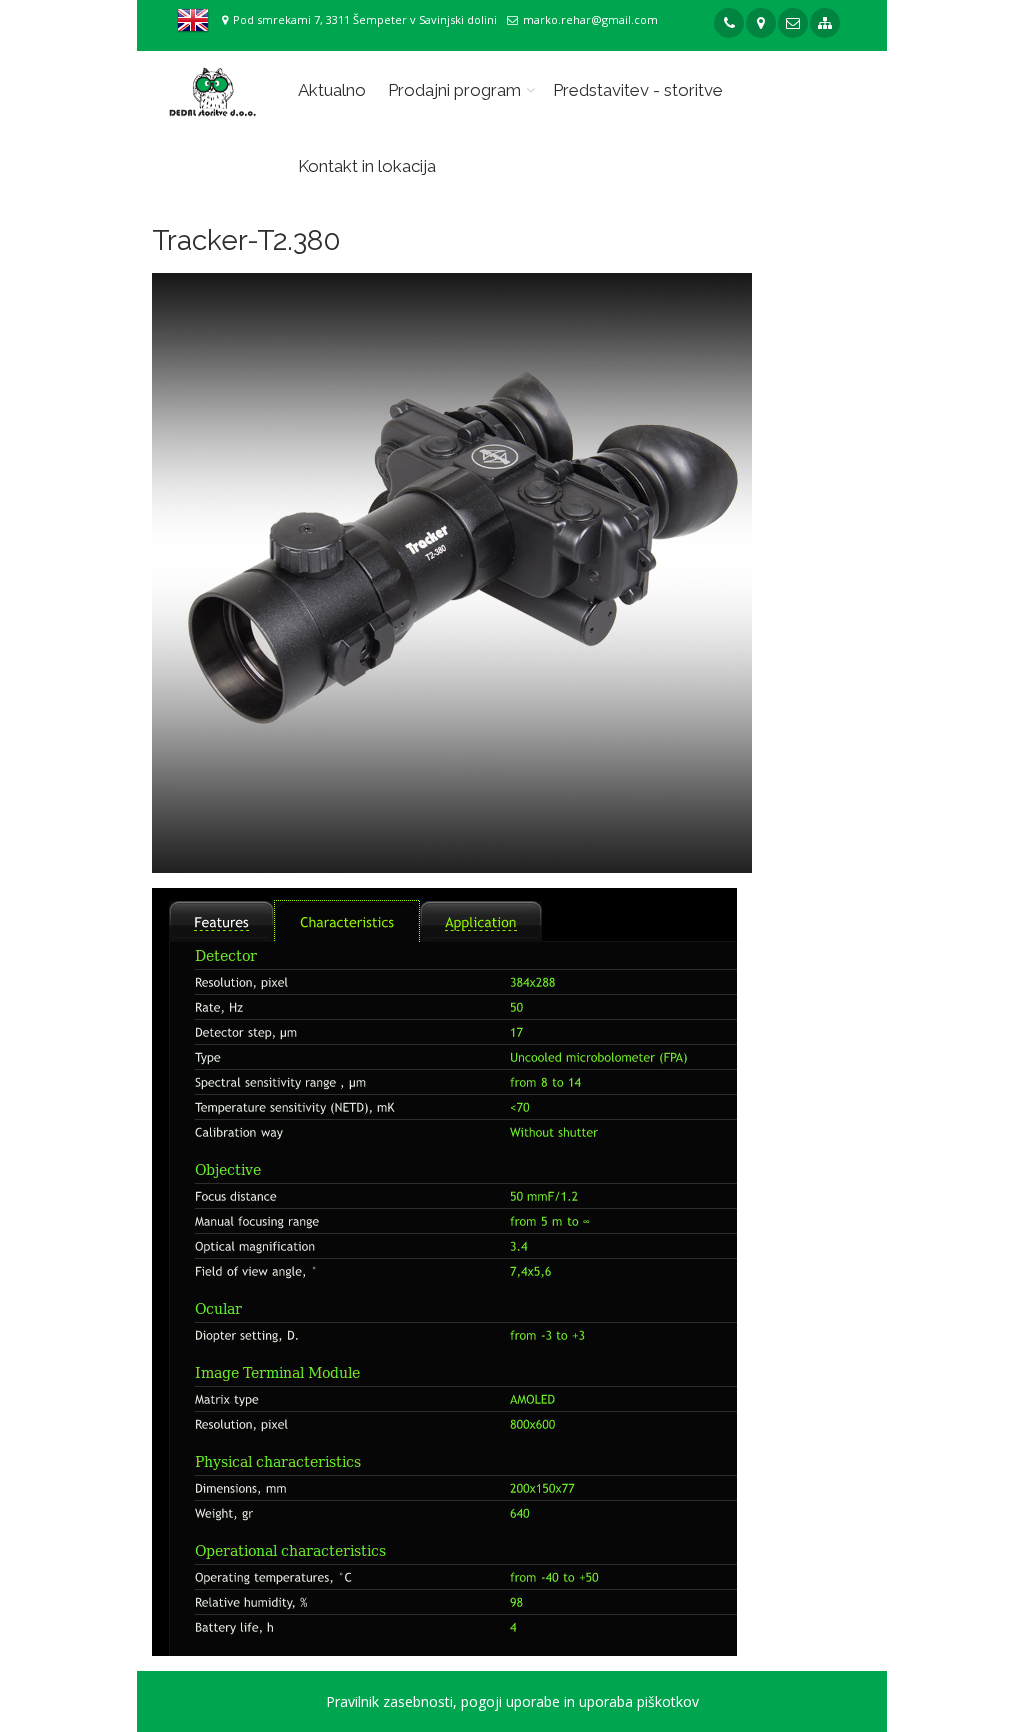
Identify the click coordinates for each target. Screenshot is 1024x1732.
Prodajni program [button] (454, 90)
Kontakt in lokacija (367, 166)
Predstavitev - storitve (638, 90)
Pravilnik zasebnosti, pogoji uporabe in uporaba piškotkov (512, 1701)
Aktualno (332, 90)
